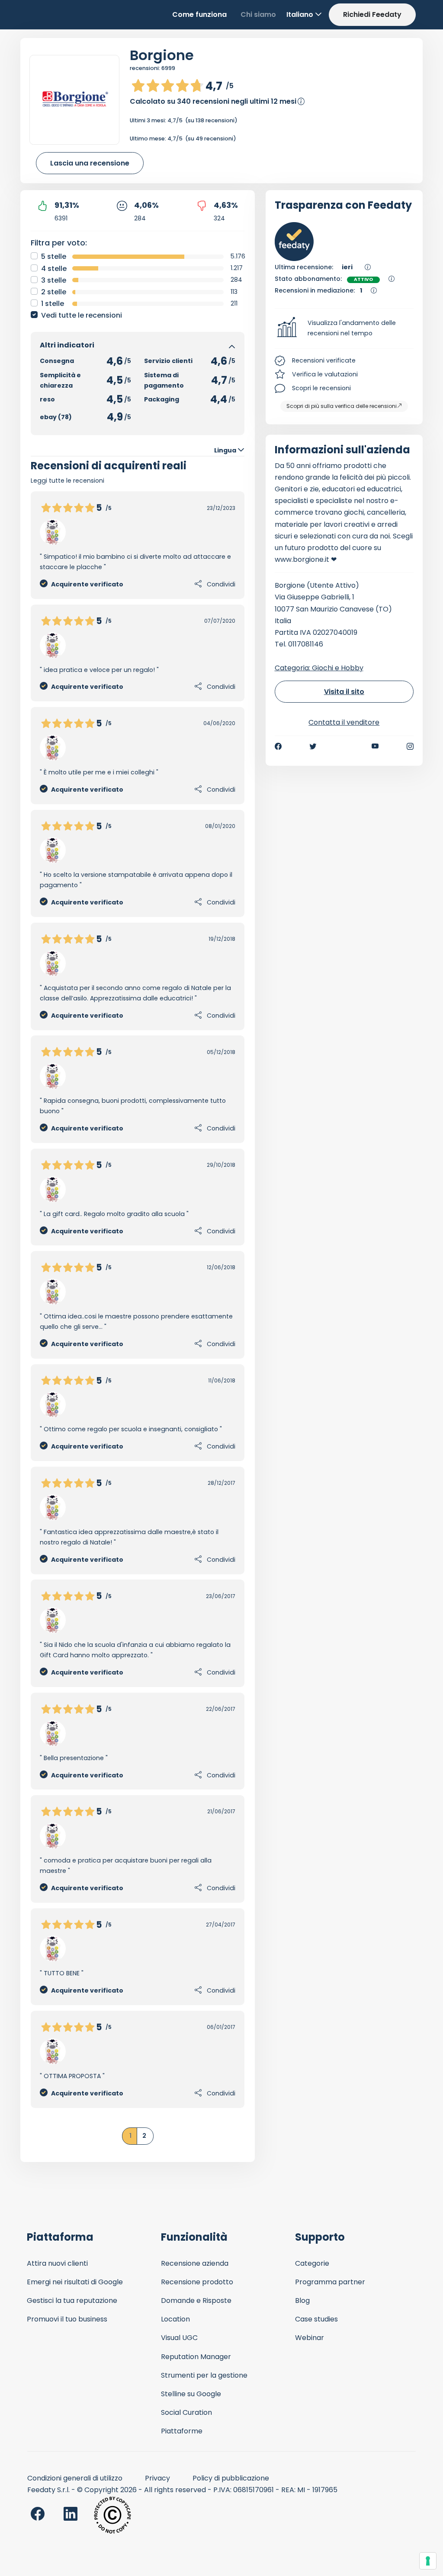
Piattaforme (182, 2431)
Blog (302, 2301)
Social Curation (186, 2412)
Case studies (316, 2319)
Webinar (310, 2338)
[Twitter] (313, 746)
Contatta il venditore (344, 722)
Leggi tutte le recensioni (67, 481)
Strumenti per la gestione (204, 2375)
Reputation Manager (196, 2357)
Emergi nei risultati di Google (75, 2282)
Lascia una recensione (90, 163)
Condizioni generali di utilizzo (75, 2478)
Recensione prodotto (197, 2282)
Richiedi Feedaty (372, 14)
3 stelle (54, 280)
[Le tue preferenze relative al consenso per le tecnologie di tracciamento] (428, 2561)
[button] (344, 328)
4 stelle (54, 269)
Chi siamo (258, 14)
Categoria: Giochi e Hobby (319, 668)
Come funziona (199, 14)
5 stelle (54, 256)
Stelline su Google (191, 2394)
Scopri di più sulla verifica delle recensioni (342, 406)
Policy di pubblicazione (231, 2478)
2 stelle (54, 292)
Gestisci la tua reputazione (72, 2301)
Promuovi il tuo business (67, 2319)
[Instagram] (410, 746)
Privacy (157, 2478)
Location (175, 2319)
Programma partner (330, 2282)
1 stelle (53, 304)
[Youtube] (375, 746)
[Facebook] (278, 746)
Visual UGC (179, 2338)
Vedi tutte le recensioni (82, 315)
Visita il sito (344, 692)
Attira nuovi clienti (57, 2263)
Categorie (312, 2263)
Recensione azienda (195, 2263)
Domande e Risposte (196, 2301)
